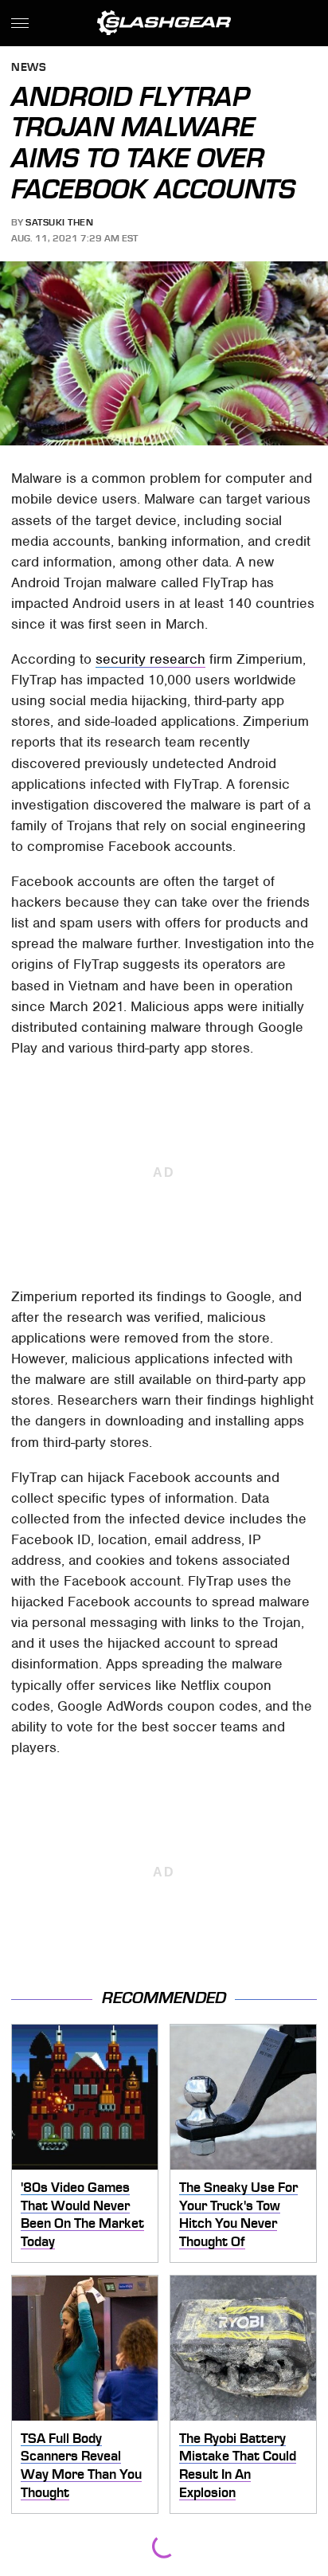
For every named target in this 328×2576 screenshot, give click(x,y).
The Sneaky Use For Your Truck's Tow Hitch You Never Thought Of (238, 2214)
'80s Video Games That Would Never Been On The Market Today (82, 2214)
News (29, 68)
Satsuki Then (59, 222)
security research (150, 659)
